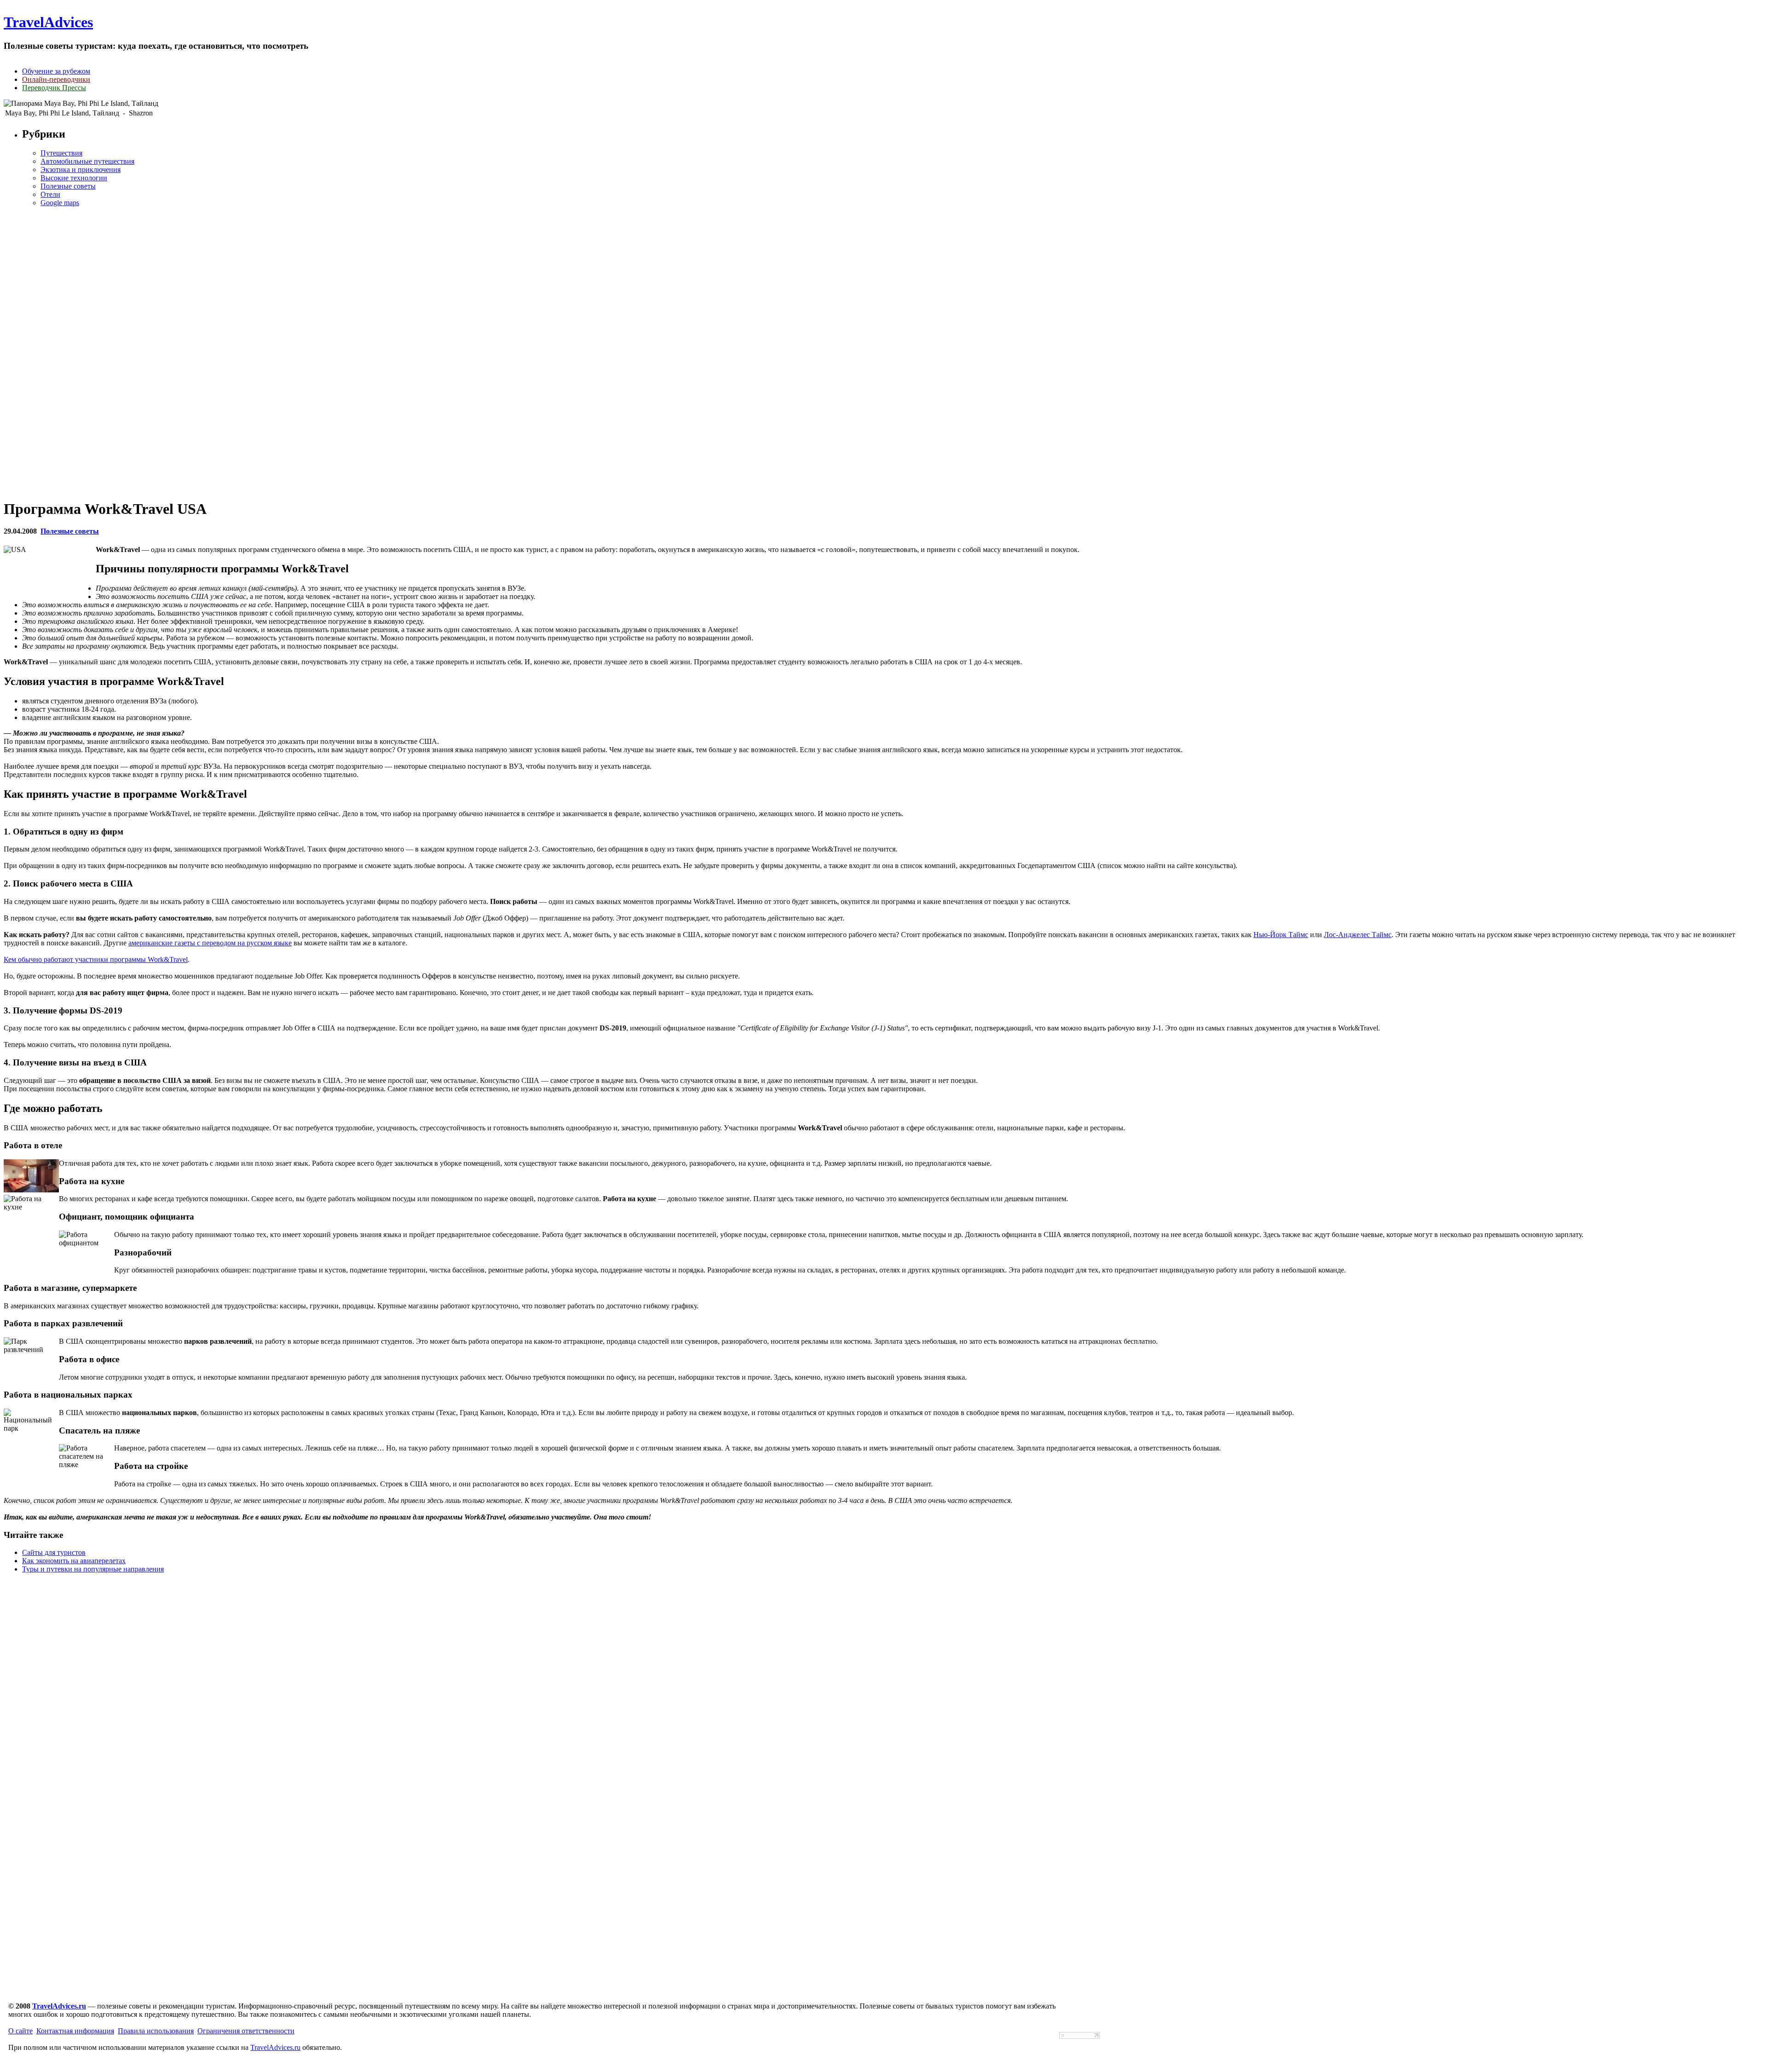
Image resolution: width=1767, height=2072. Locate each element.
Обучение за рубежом (56, 71)
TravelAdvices (48, 22)
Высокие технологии (74, 178)
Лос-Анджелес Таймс (1358, 935)
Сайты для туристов (54, 1552)
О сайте (20, 2031)
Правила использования (156, 2031)
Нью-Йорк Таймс (1281, 935)
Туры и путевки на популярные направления (93, 1569)
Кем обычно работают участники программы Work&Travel (96, 959)
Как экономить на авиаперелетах (74, 1561)
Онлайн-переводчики (56, 79)
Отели (50, 194)
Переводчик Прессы (54, 88)
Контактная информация (75, 2031)
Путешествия (61, 153)
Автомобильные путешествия (87, 161)
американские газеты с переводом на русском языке (210, 943)
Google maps (60, 203)
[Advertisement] (883, 352)
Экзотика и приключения (81, 170)
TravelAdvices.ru (59, 2006)
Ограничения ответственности (246, 2031)
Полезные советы (68, 186)
